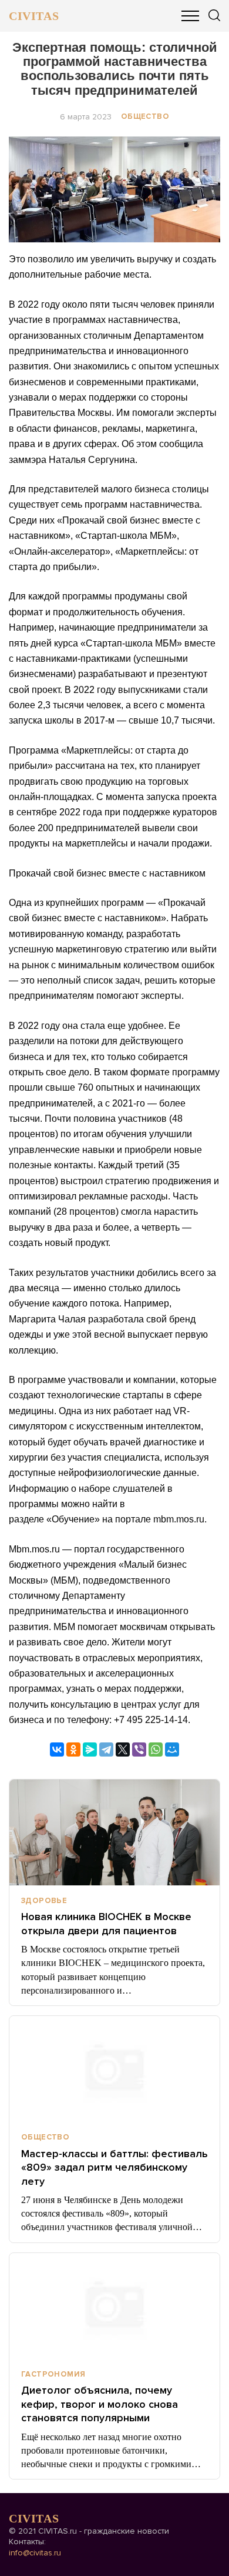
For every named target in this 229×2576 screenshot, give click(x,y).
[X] (123, 1749)
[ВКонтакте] (57, 1749)
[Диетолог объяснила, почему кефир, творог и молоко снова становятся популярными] (114, 2306)
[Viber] (139, 1749)
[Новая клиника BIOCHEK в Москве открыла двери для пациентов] (114, 1832)
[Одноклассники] (73, 1749)
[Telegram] (106, 1749)
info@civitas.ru (35, 2553)
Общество (145, 116)
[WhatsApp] (156, 1749)
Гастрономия (53, 2374)
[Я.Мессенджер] (90, 1749)
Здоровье (44, 1901)
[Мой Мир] (172, 1749)
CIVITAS (34, 16)
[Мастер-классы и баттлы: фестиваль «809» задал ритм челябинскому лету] (114, 2069)
